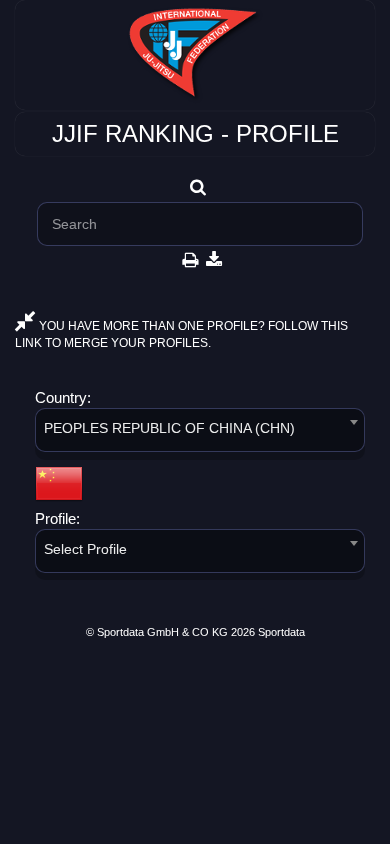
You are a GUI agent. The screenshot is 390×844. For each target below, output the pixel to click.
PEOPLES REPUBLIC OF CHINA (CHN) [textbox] (169, 428)
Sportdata (281, 632)
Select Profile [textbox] (85, 549)
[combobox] (200, 433)
